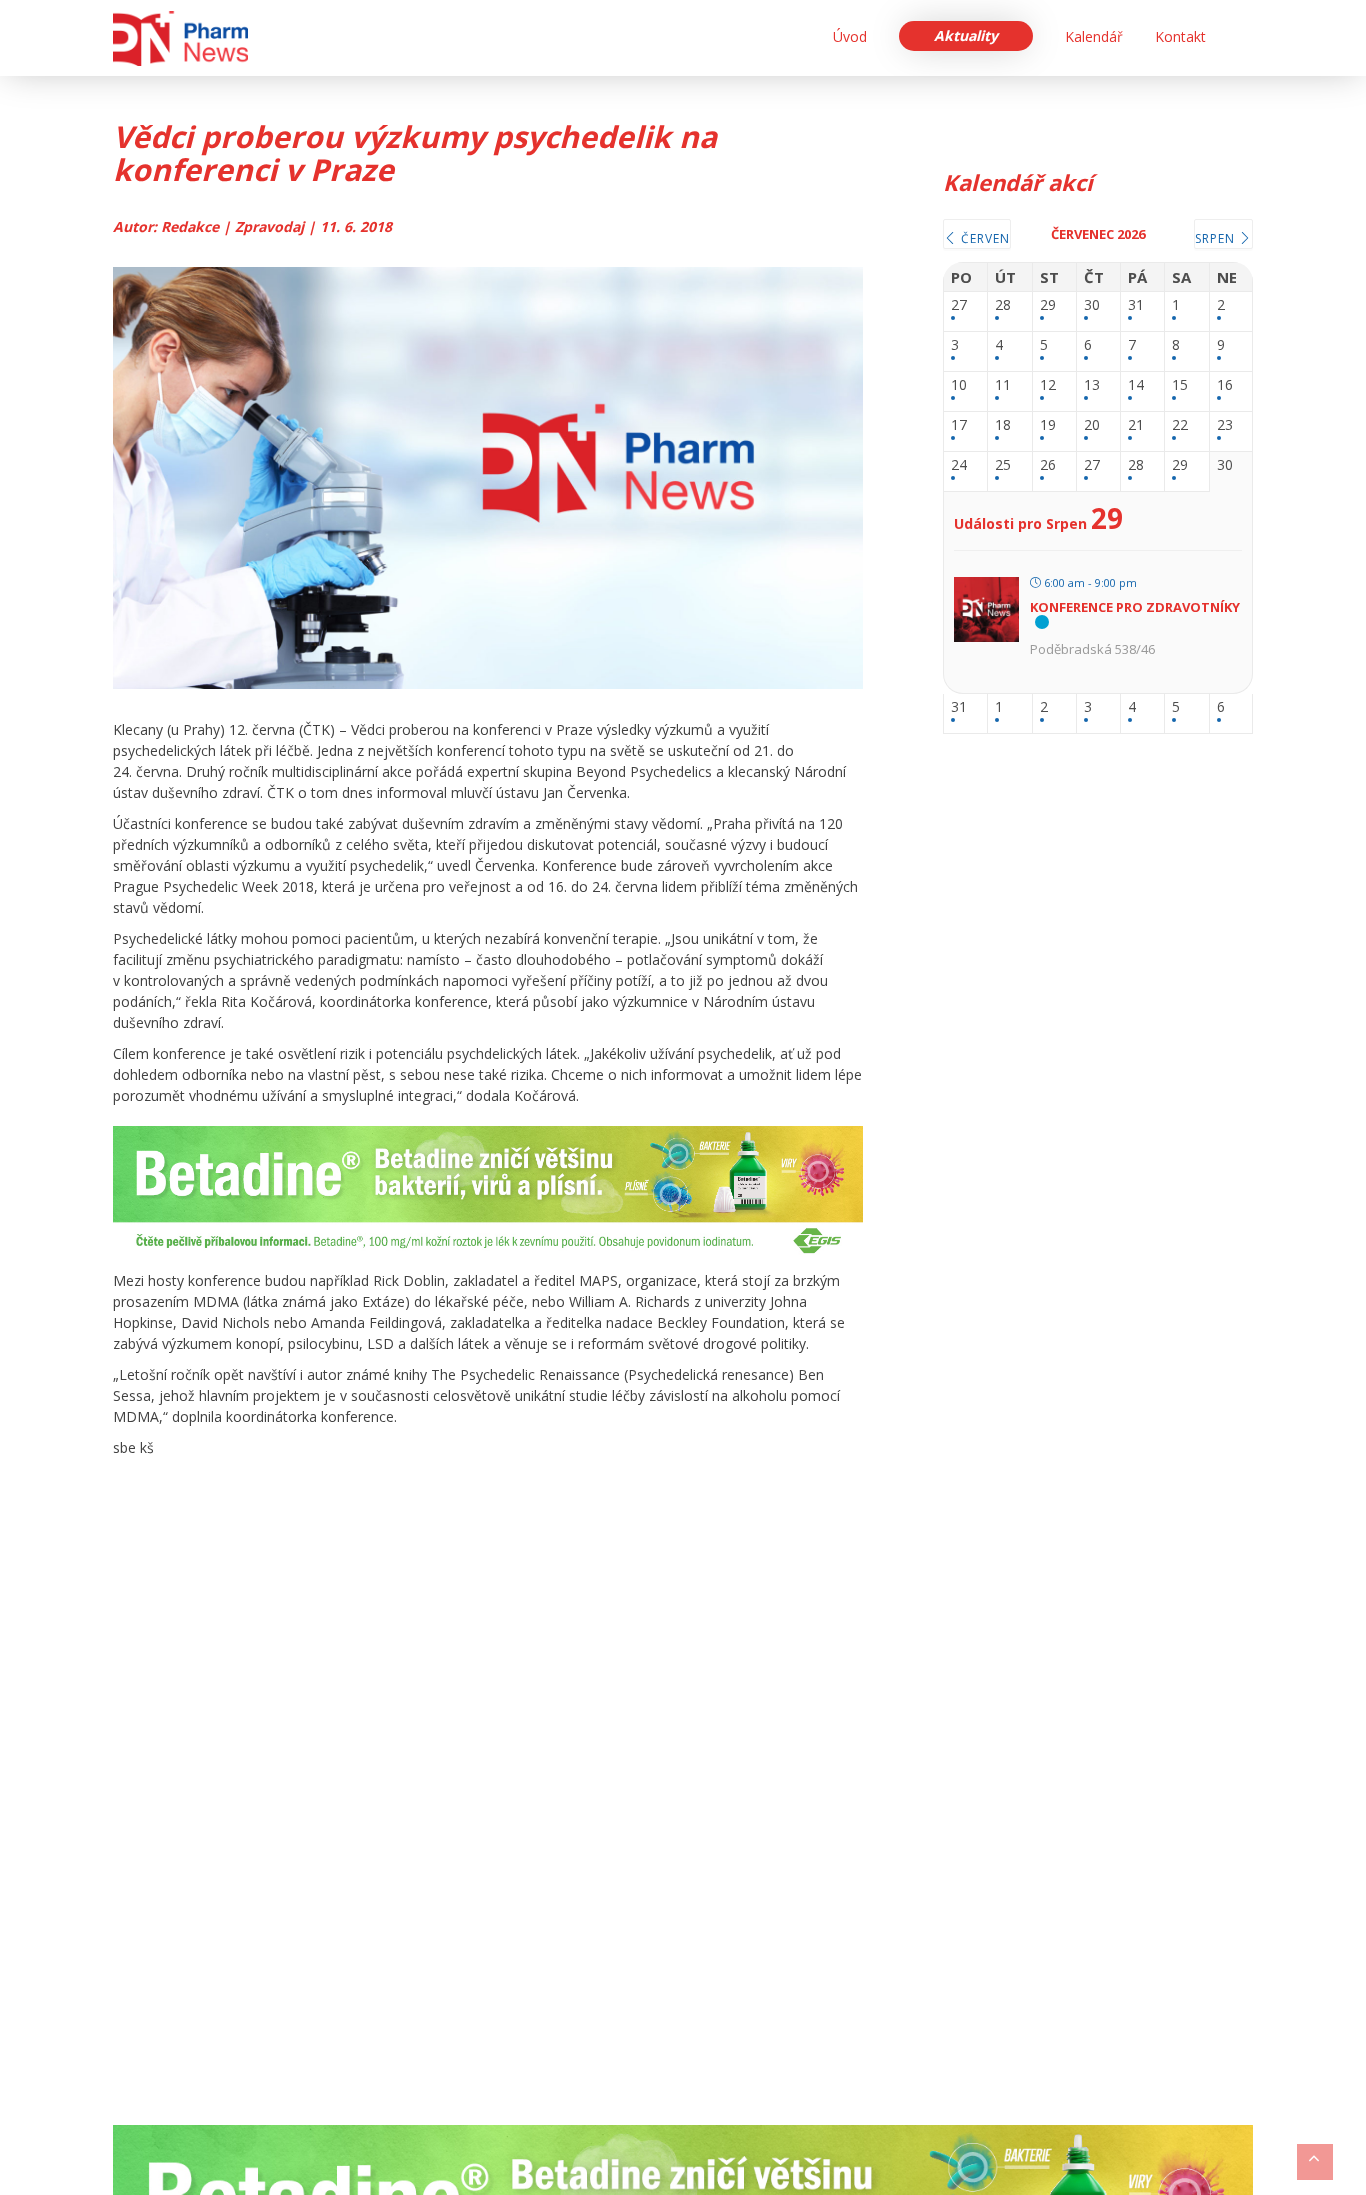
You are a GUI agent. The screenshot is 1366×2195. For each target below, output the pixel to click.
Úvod (850, 36)
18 (1003, 425)
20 (1092, 425)
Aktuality (966, 35)
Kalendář (1094, 36)
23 (1225, 425)
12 (1048, 385)
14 (1136, 385)
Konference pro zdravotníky (1135, 607)
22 (1180, 425)
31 (1136, 305)
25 (1003, 465)
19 (1048, 425)
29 (1048, 305)
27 (959, 305)
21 (1136, 425)
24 (959, 465)
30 (1092, 305)
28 (1003, 305)
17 (959, 425)
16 (1225, 385)
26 (1048, 465)
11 (1003, 385)
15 (1180, 385)
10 (959, 385)
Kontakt (1180, 36)
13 (1092, 385)
